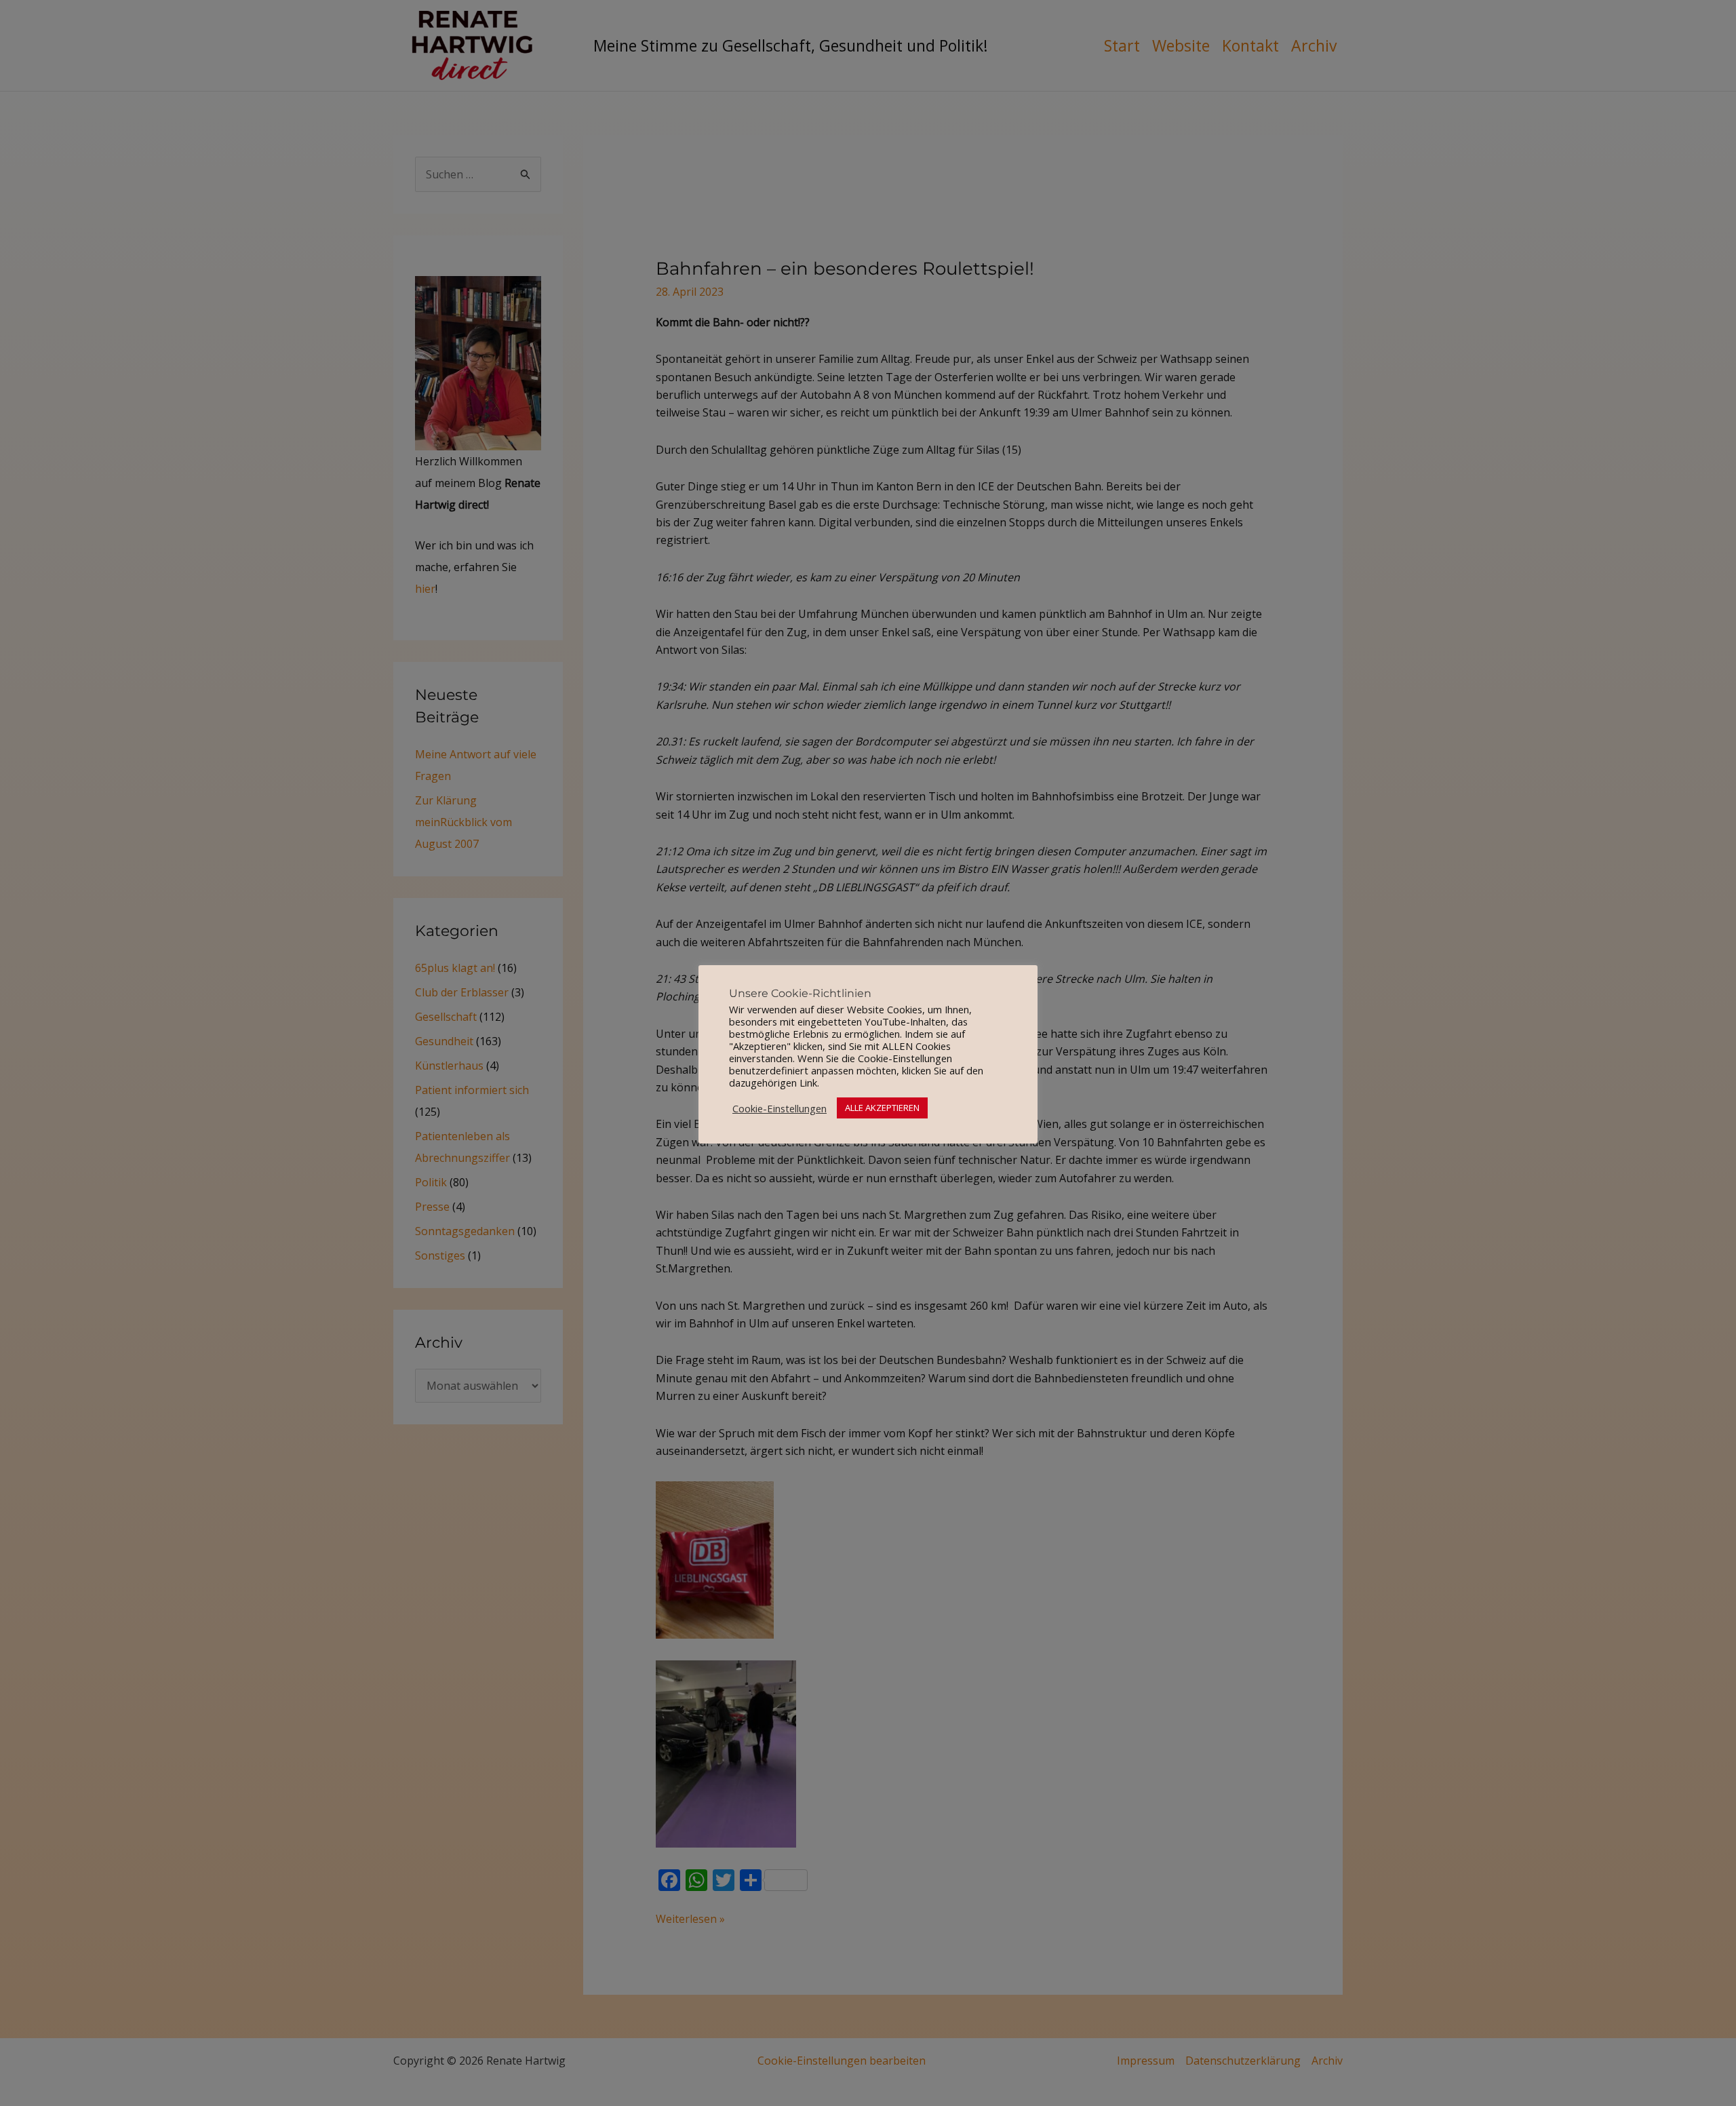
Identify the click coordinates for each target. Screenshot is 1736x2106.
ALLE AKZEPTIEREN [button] (882, 1108)
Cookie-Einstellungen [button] (780, 1108)
